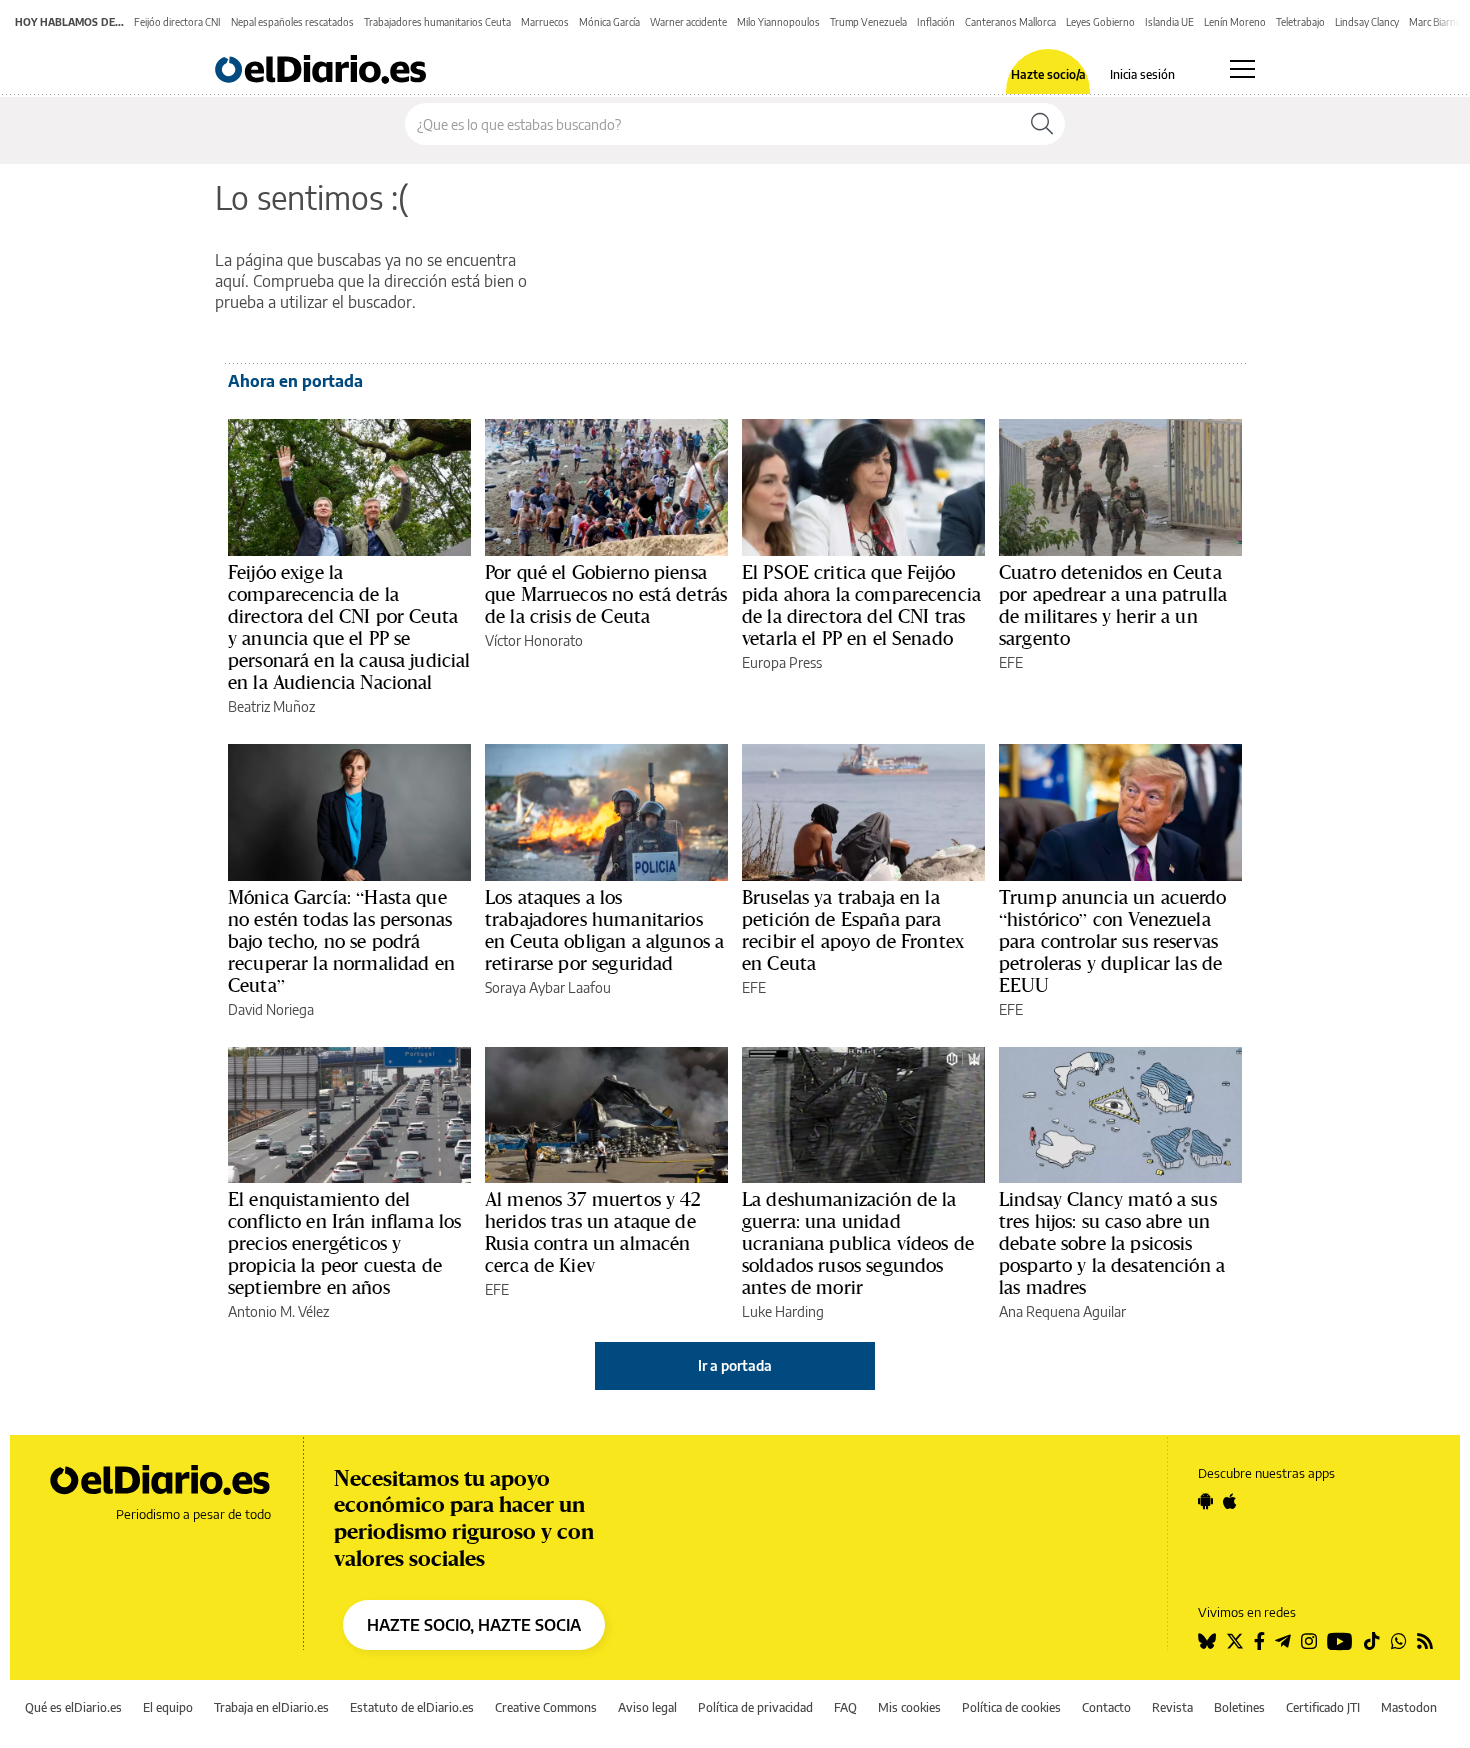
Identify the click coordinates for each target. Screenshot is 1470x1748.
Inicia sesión (1142, 75)
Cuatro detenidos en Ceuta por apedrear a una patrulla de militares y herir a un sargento (1113, 605)
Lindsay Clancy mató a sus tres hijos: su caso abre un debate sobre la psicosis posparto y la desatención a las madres (1112, 1243)
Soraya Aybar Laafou (548, 987)
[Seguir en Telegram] (1283, 1641)
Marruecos (545, 22)
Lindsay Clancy (1367, 22)
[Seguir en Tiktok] (1372, 1641)
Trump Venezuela (868, 22)
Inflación (936, 22)
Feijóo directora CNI (177, 22)
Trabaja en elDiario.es (271, 1707)
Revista (1172, 1707)
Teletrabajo (1300, 22)
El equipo (168, 1707)
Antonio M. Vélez (278, 1311)
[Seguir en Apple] (1230, 1501)
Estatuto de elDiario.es (412, 1707)
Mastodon (1409, 1707)
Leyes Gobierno (1100, 22)
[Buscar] (1042, 124)
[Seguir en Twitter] (1235, 1641)
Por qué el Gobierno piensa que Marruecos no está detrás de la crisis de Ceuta (606, 594)
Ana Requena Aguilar (1062, 1311)
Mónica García (609, 22)
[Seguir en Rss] (1425, 1641)
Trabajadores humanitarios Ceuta (437, 22)
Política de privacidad (755, 1707)
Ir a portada (735, 1365)
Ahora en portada (295, 381)
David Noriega (271, 1009)
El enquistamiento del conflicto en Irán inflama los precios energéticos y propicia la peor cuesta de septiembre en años (344, 1243)
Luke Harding (783, 1311)
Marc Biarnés (1437, 22)
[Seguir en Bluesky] (1207, 1641)
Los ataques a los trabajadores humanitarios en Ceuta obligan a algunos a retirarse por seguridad (604, 930)
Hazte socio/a (1048, 75)
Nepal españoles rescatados (292, 22)
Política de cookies (1011, 1707)
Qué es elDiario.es (73, 1707)
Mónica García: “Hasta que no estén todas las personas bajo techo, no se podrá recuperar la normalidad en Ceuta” (341, 941)
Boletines (1239, 1707)
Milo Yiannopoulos (778, 22)
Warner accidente (688, 22)
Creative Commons (546, 1707)
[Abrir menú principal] (1242, 69)
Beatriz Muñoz (271, 706)
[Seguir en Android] (1205, 1501)
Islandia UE (1169, 22)
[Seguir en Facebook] (1259, 1641)
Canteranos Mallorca (1010, 22)
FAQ (845, 1707)
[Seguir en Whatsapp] (1399, 1641)
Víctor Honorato (534, 640)
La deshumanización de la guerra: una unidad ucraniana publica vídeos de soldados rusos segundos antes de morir (858, 1243)
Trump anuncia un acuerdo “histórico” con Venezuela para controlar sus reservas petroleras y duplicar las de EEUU (1113, 941)
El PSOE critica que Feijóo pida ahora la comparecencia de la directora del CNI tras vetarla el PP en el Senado (861, 605)
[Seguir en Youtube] (1340, 1641)
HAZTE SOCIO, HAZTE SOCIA (474, 1625)
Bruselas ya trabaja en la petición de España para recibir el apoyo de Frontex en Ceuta (853, 930)
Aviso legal (647, 1707)
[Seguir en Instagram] (1309, 1641)
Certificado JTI (1323, 1707)
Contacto (1106, 1707)
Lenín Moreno (1235, 22)
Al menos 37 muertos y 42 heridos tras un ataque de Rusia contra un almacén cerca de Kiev (593, 1232)
